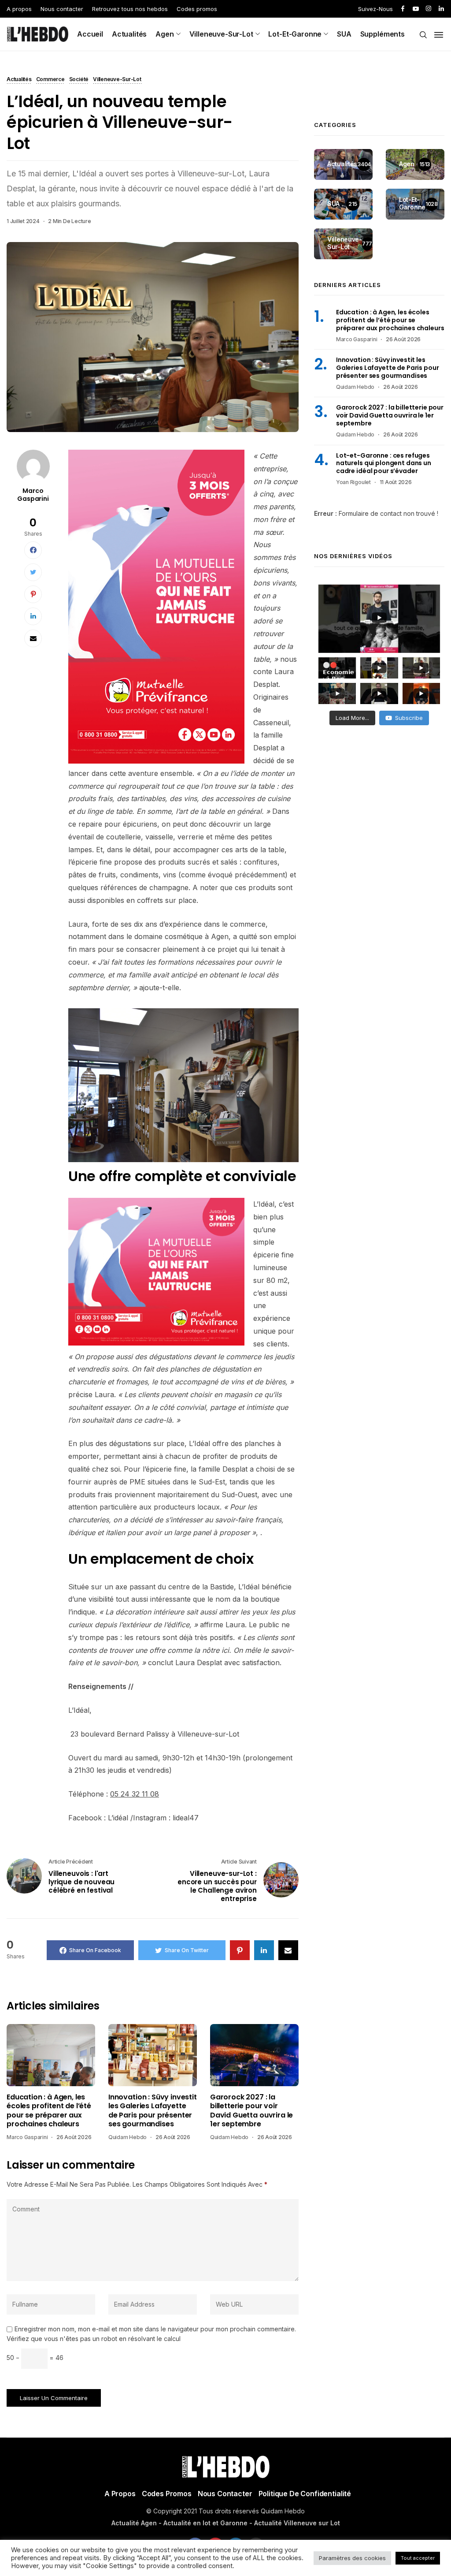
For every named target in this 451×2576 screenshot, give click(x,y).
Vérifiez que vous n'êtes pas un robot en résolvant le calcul (94, 2339)
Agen (165, 34)
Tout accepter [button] (418, 2558)
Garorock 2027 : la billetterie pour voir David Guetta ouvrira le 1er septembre (251, 2111)
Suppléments (383, 34)
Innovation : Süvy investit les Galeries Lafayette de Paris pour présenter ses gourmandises (153, 2111)
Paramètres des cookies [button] (352, 2558)
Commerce (50, 80)
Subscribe (409, 718)
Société (79, 80)
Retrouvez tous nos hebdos (130, 9)
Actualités (129, 34)
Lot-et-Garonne (295, 34)
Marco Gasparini (33, 495)
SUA (344, 34)
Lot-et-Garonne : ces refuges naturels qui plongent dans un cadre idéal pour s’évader (384, 463)
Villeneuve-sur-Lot (221, 34)
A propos (19, 9)
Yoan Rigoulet (353, 482)
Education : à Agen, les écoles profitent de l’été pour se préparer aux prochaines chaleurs (49, 2111)
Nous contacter (62, 9)
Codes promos (197, 9)
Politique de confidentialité (305, 2494)
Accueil (90, 34)
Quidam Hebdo (128, 2137)
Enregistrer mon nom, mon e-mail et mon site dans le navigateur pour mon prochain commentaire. (155, 2329)
